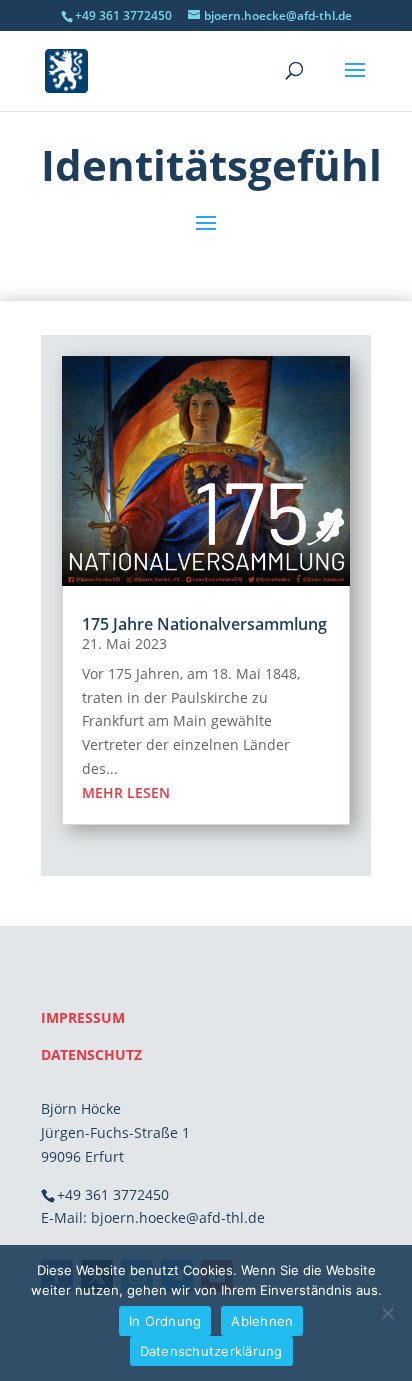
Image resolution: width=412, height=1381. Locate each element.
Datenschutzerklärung (211, 1351)
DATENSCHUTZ (91, 1054)
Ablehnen (262, 1321)
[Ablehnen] (387, 1313)
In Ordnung (165, 1321)
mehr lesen (126, 792)
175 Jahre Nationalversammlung (204, 624)
